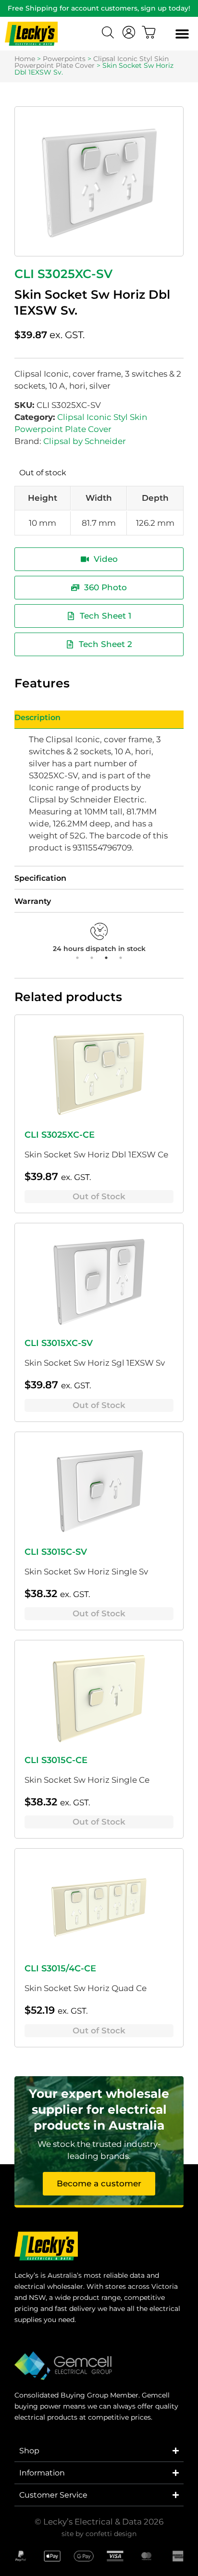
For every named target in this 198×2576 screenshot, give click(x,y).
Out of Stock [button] (99, 1196)
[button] (182, 34)
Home (25, 59)
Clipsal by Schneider (85, 441)
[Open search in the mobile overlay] (109, 34)
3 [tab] (106, 958)
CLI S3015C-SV (56, 1552)
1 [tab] (77, 958)
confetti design (111, 2534)
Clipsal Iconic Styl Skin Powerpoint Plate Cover (92, 62)
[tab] (99, 720)
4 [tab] (121, 958)
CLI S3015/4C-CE (60, 1968)
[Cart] (149, 32)
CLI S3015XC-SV (59, 1343)
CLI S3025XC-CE (60, 1135)
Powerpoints (64, 59)
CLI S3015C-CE (56, 1760)
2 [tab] (92, 958)
